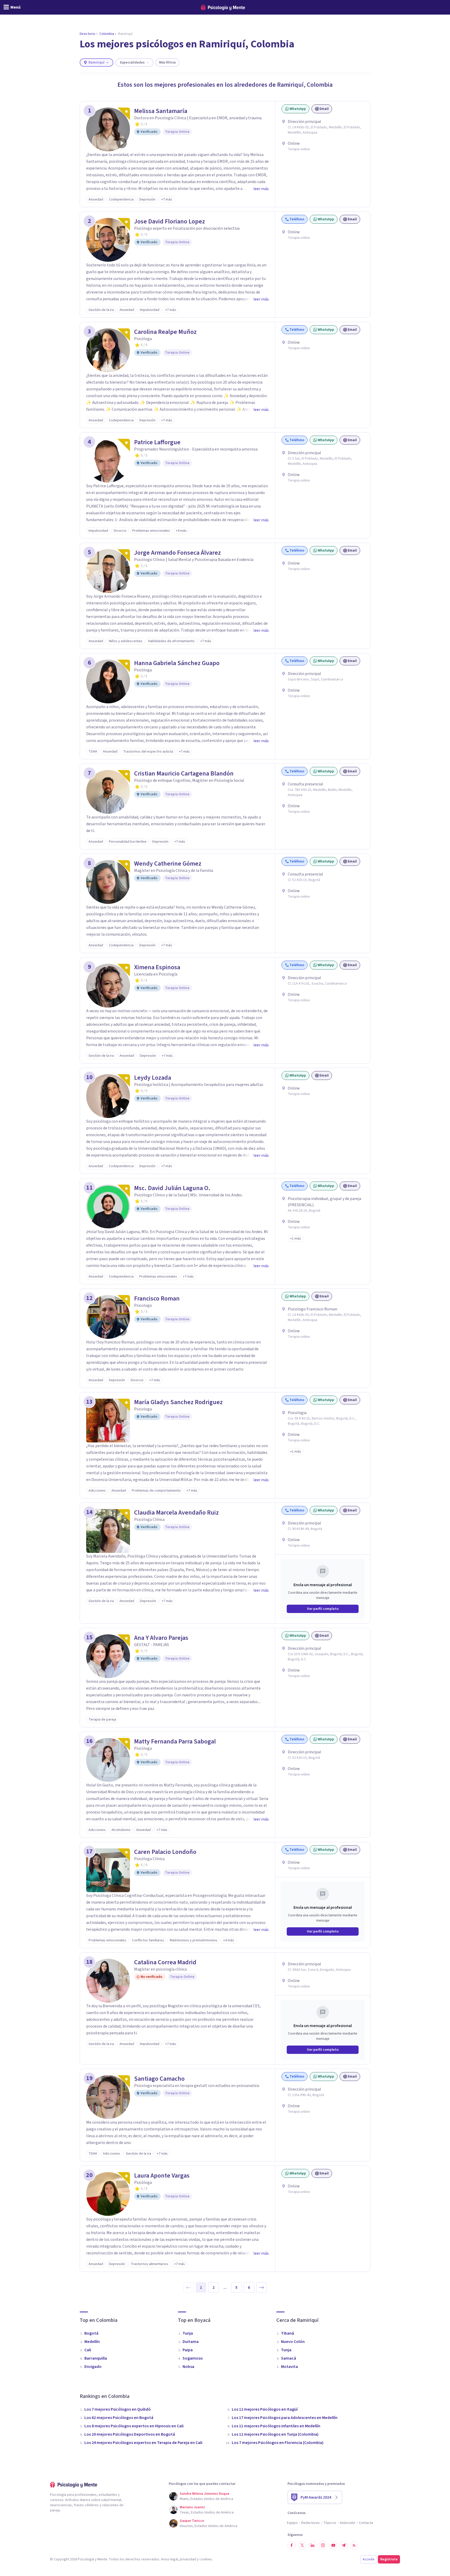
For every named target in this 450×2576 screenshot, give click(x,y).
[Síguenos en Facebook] (292, 2545)
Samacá (289, 2358)
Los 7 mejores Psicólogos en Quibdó (118, 2409)
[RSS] (354, 2545)
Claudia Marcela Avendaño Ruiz (176, 1513)
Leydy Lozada (153, 1078)
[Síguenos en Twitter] (302, 2545)
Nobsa (188, 2367)
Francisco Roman (157, 1299)
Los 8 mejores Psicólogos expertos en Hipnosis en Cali (134, 2426)
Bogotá (91, 2333)
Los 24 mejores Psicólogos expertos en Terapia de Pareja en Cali (143, 2443)
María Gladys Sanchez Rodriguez (178, 1402)
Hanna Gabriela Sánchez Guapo (177, 663)
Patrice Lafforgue (157, 442)
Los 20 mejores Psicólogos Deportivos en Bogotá (130, 2434)
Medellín (92, 2342)
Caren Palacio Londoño (165, 1852)
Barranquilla (96, 2358)
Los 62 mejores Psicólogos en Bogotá (119, 2418)
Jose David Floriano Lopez (170, 222)
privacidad (188, 2559)
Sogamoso (193, 2358)
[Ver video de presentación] (122, 143)
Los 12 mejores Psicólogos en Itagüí (265, 2409)
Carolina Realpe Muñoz (165, 332)
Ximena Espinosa (157, 967)
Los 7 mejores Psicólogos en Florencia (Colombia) (278, 2443)
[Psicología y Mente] (223, 7)
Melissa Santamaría (161, 111)
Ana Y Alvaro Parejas (161, 1638)
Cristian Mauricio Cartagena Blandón (184, 774)
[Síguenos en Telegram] (344, 2545)
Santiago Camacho (159, 2079)
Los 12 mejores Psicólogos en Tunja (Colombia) (275, 2434)
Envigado (93, 2367)
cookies (206, 2559)
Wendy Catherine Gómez (168, 864)
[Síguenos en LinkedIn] (312, 2545)
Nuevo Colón (293, 2342)
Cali (88, 2350)
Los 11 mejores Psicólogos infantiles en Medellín (276, 2426)
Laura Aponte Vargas (162, 2176)
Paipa (188, 2350)
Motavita (289, 2367)
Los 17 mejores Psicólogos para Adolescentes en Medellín (285, 2418)
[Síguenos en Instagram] (323, 2545)
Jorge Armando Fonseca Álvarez (177, 553)
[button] (296, 1239)
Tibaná (287, 2333)
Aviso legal (169, 2559)
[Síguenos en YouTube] (333, 2545)
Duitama (191, 2342)
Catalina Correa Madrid (165, 1962)
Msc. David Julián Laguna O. (172, 1188)
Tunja (188, 2333)
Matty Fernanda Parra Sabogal (175, 1742)
